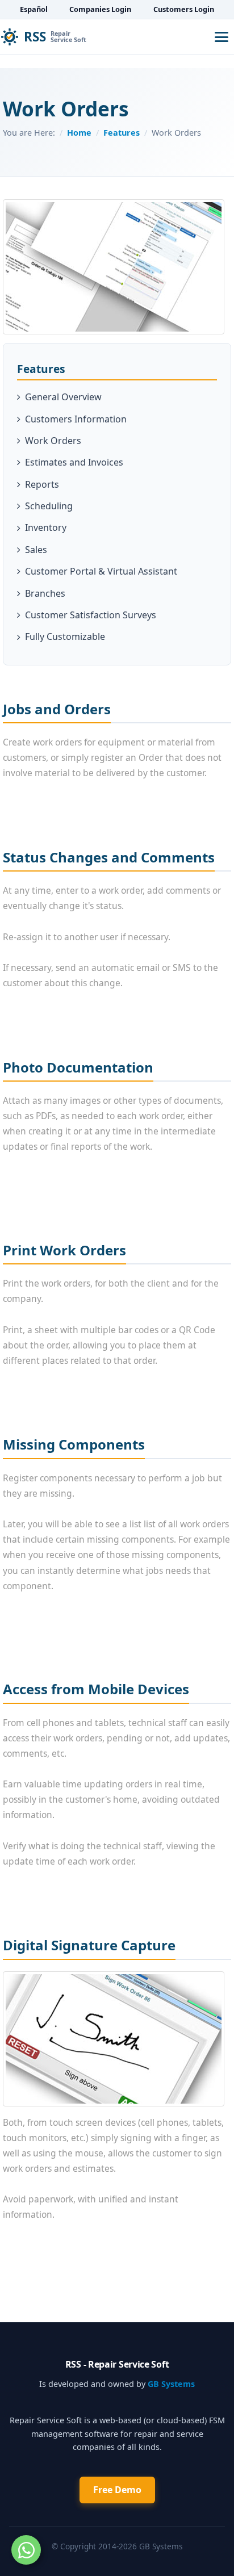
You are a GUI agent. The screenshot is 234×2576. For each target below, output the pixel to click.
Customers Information (76, 419)
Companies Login (100, 9)
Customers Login (184, 9)
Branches (45, 593)
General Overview (63, 397)
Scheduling (49, 506)
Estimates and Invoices (74, 462)
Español (34, 9)
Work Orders (53, 441)
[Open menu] (222, 37)
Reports (42, 484)
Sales (36, 550)
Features (122, 133)
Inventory (46, 527)
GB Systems (171, 2384)
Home (79, 133)
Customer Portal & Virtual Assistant (101, 571)
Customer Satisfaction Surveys (91, 615)
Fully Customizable (65, 636)
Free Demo (117, 2490)
